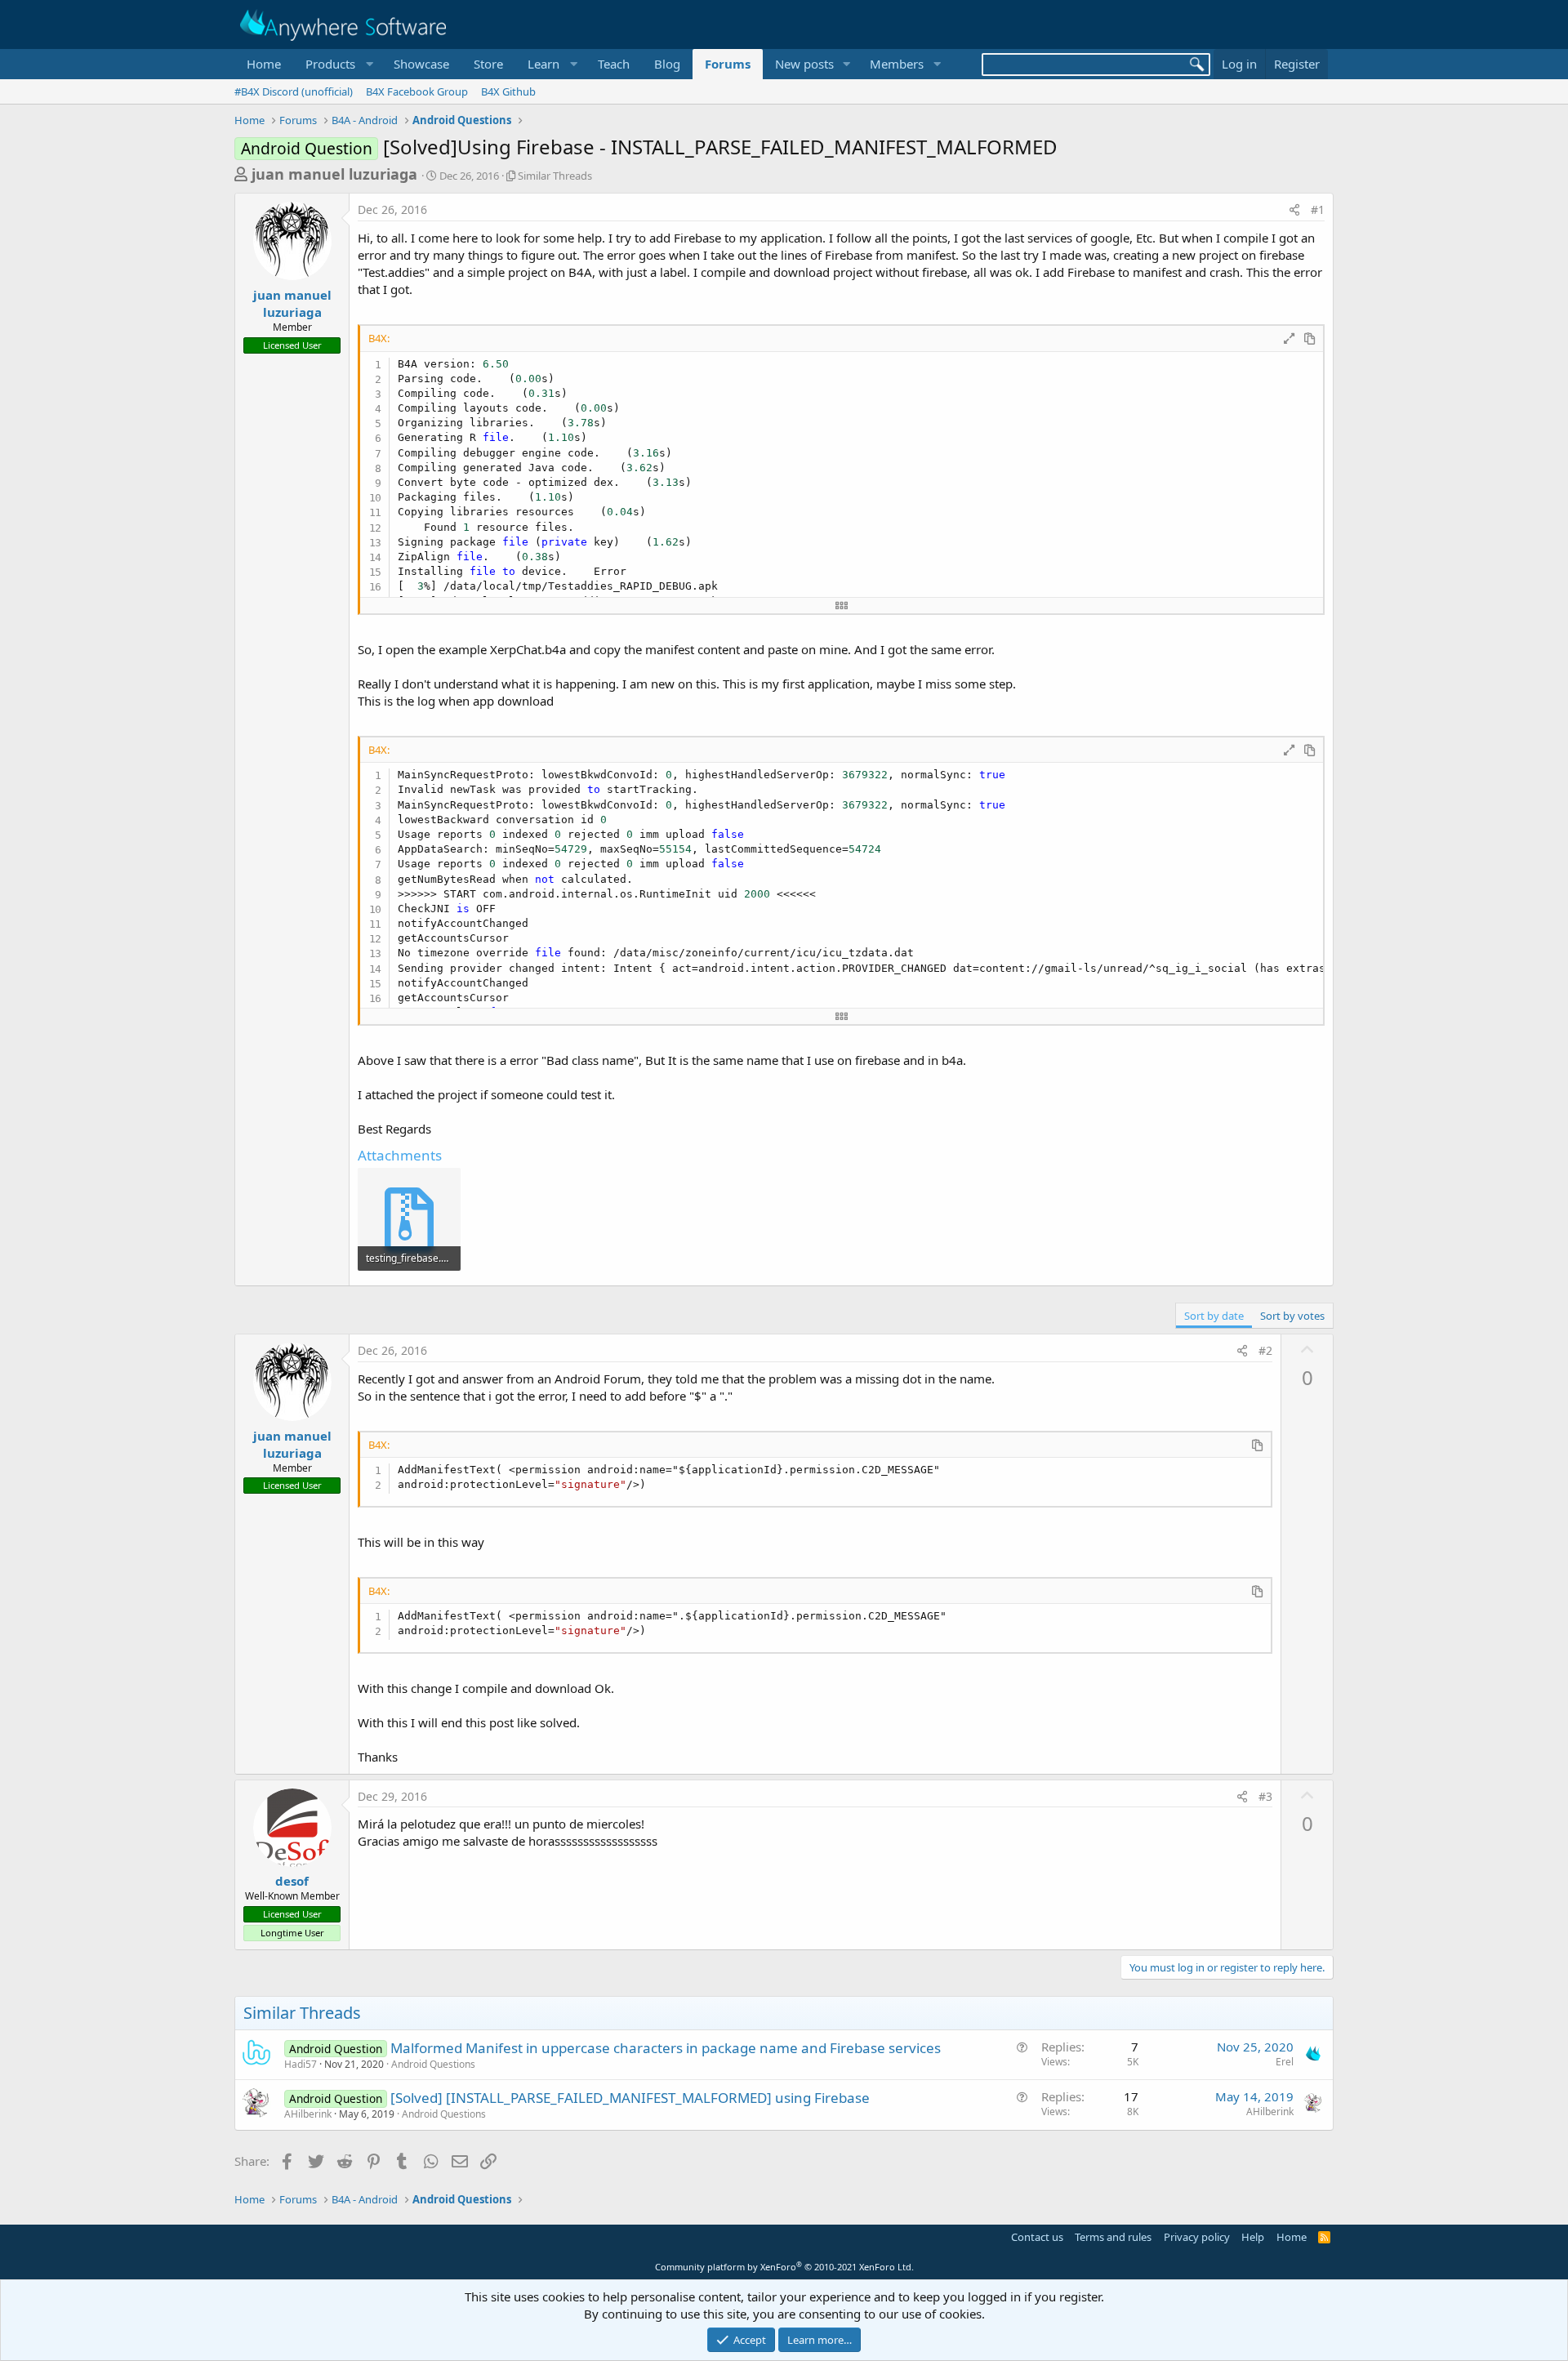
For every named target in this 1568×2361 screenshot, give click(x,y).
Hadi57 (301, 2064)
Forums (728, 64)
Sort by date (1214, 1316)
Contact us (1037, 2237)
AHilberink (308, 2114)
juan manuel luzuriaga (334, 174)
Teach (614, 64)
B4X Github (508, 91)
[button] (337, 64)
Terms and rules (1113, 2237)
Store (488, 64)
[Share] (1294, 210)
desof (292, 1881)
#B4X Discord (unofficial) (294, 91)
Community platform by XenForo (784, 2267)
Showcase (421, 64)
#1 (1318, 209)
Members (897, 64)
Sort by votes (1292, 1316)
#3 (1265, 1796)
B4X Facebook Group (417, 91)
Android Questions (433, 2064)
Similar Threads (555, 176)
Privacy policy (1197, 2237)
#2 (1265, 1350)
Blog (667, 64)
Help (1253, 2237)
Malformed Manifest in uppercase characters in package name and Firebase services (666, 2048)
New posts (804, 64)
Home (264, 64)
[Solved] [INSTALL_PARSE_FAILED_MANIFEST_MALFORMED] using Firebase (630, 2098)
